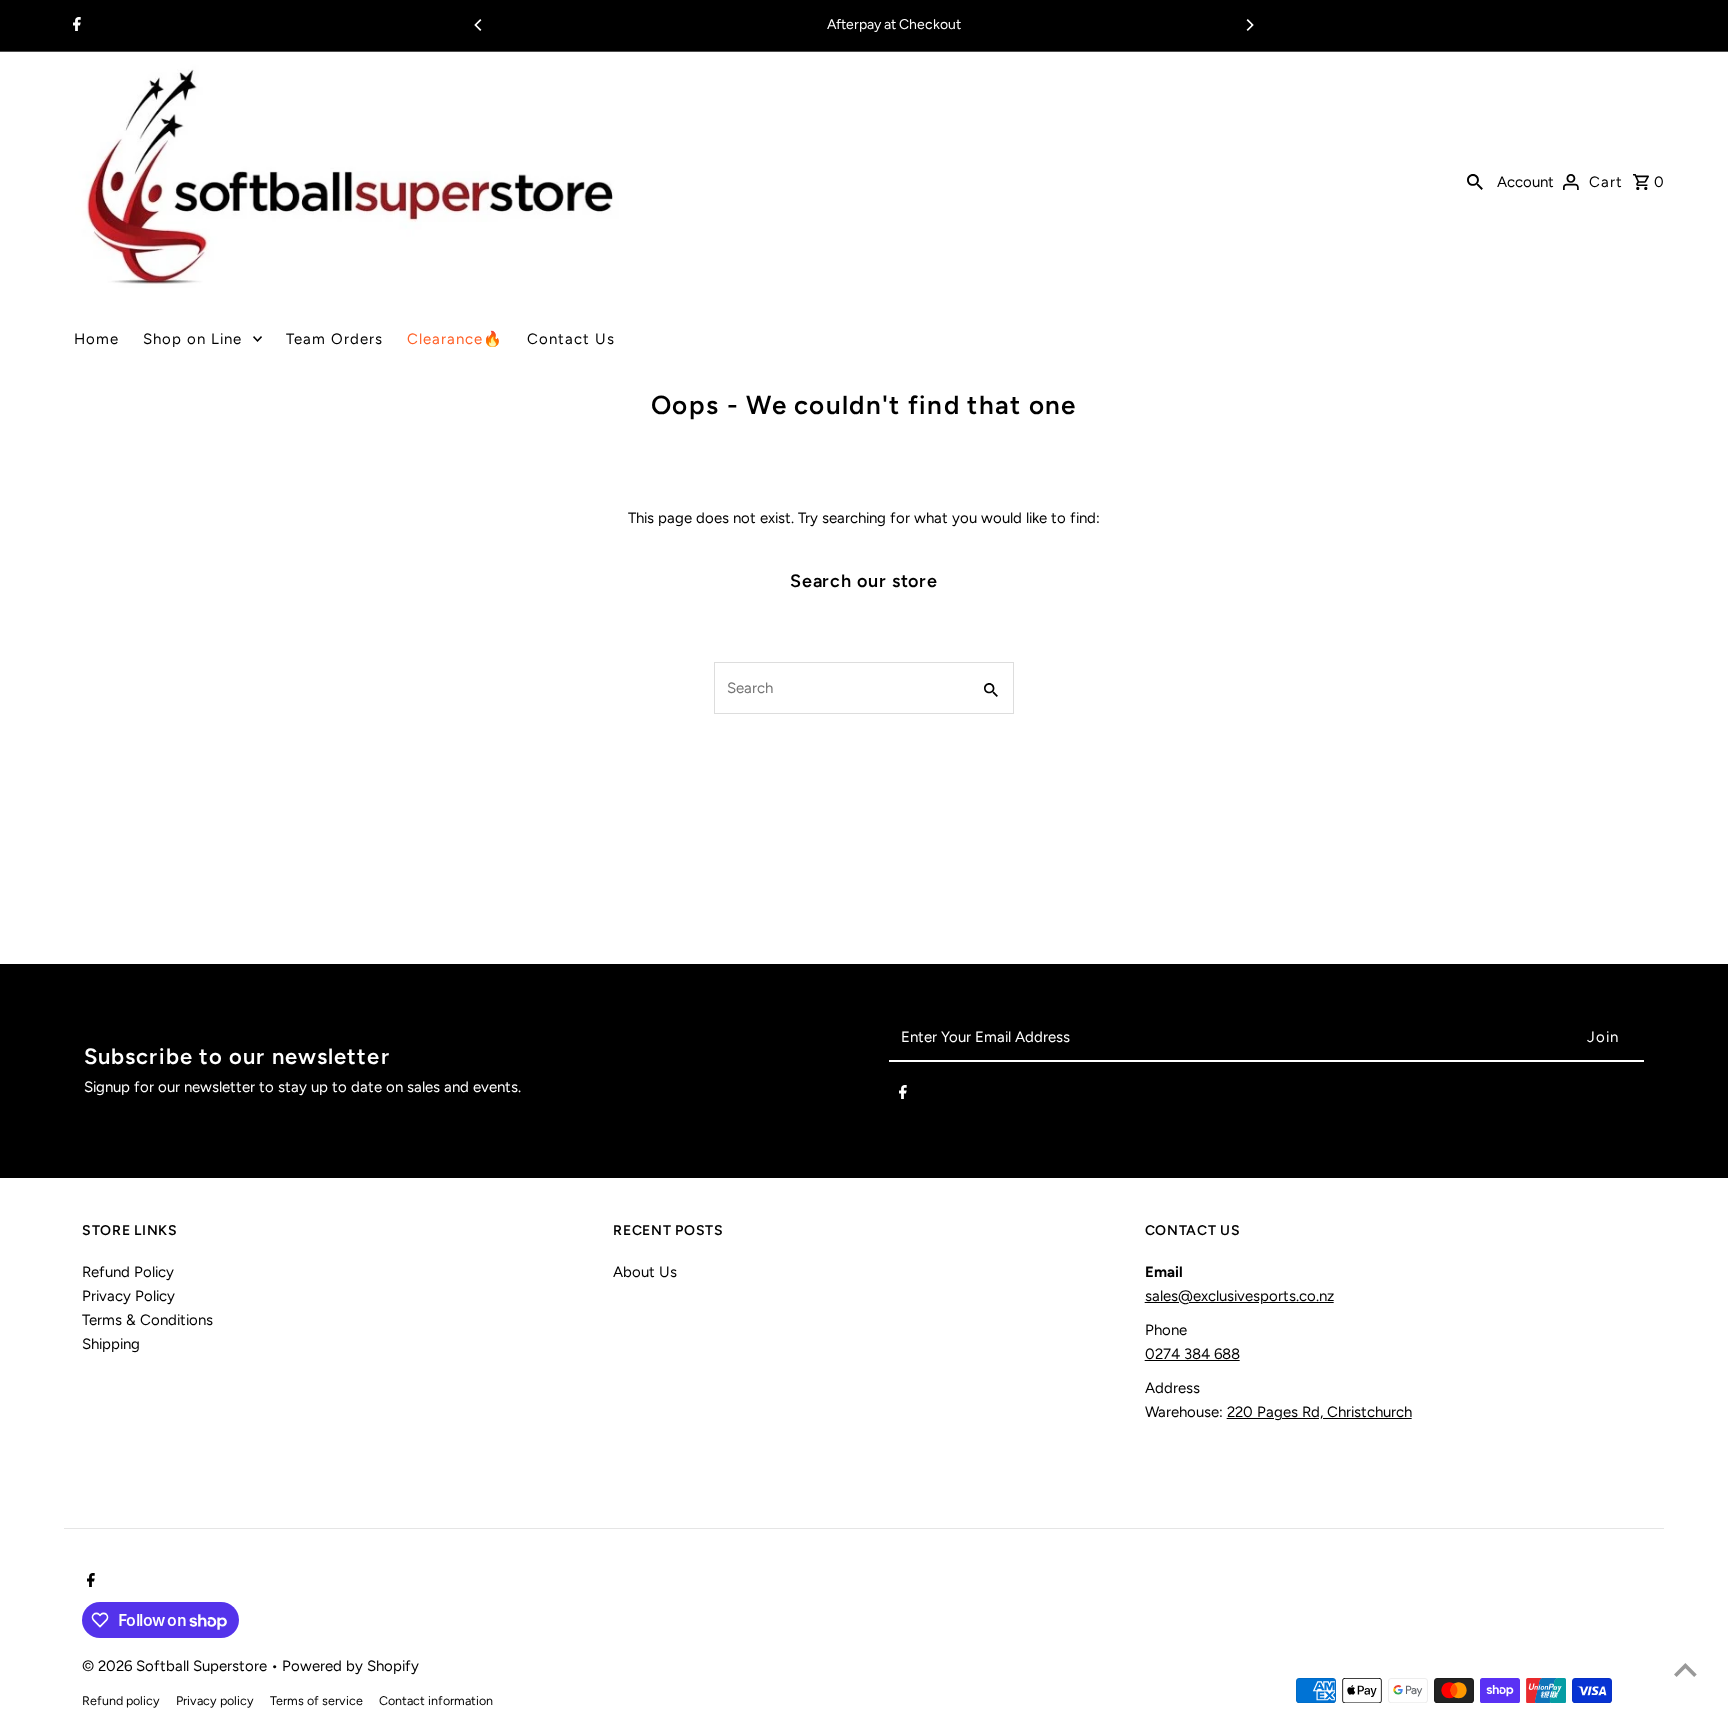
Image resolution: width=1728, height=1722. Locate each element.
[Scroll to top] (1685, 1669)
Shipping (111, 1344)
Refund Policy (128, 1272)
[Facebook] (74, 26)
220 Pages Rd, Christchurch (1319, 1412)
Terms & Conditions (147, 1320)
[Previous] (479, 25)
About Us (645, 1272)
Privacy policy (215, 1700)
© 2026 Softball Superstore (176, 1666)
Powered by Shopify (350, 1666)
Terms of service (316, 1700)
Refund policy (121, 1700)
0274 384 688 (1192, 1354)
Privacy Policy (128, 1296)
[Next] (1249, 25)
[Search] (1475, 180)
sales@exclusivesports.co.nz (1239, 1296)
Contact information (436, 1700)
